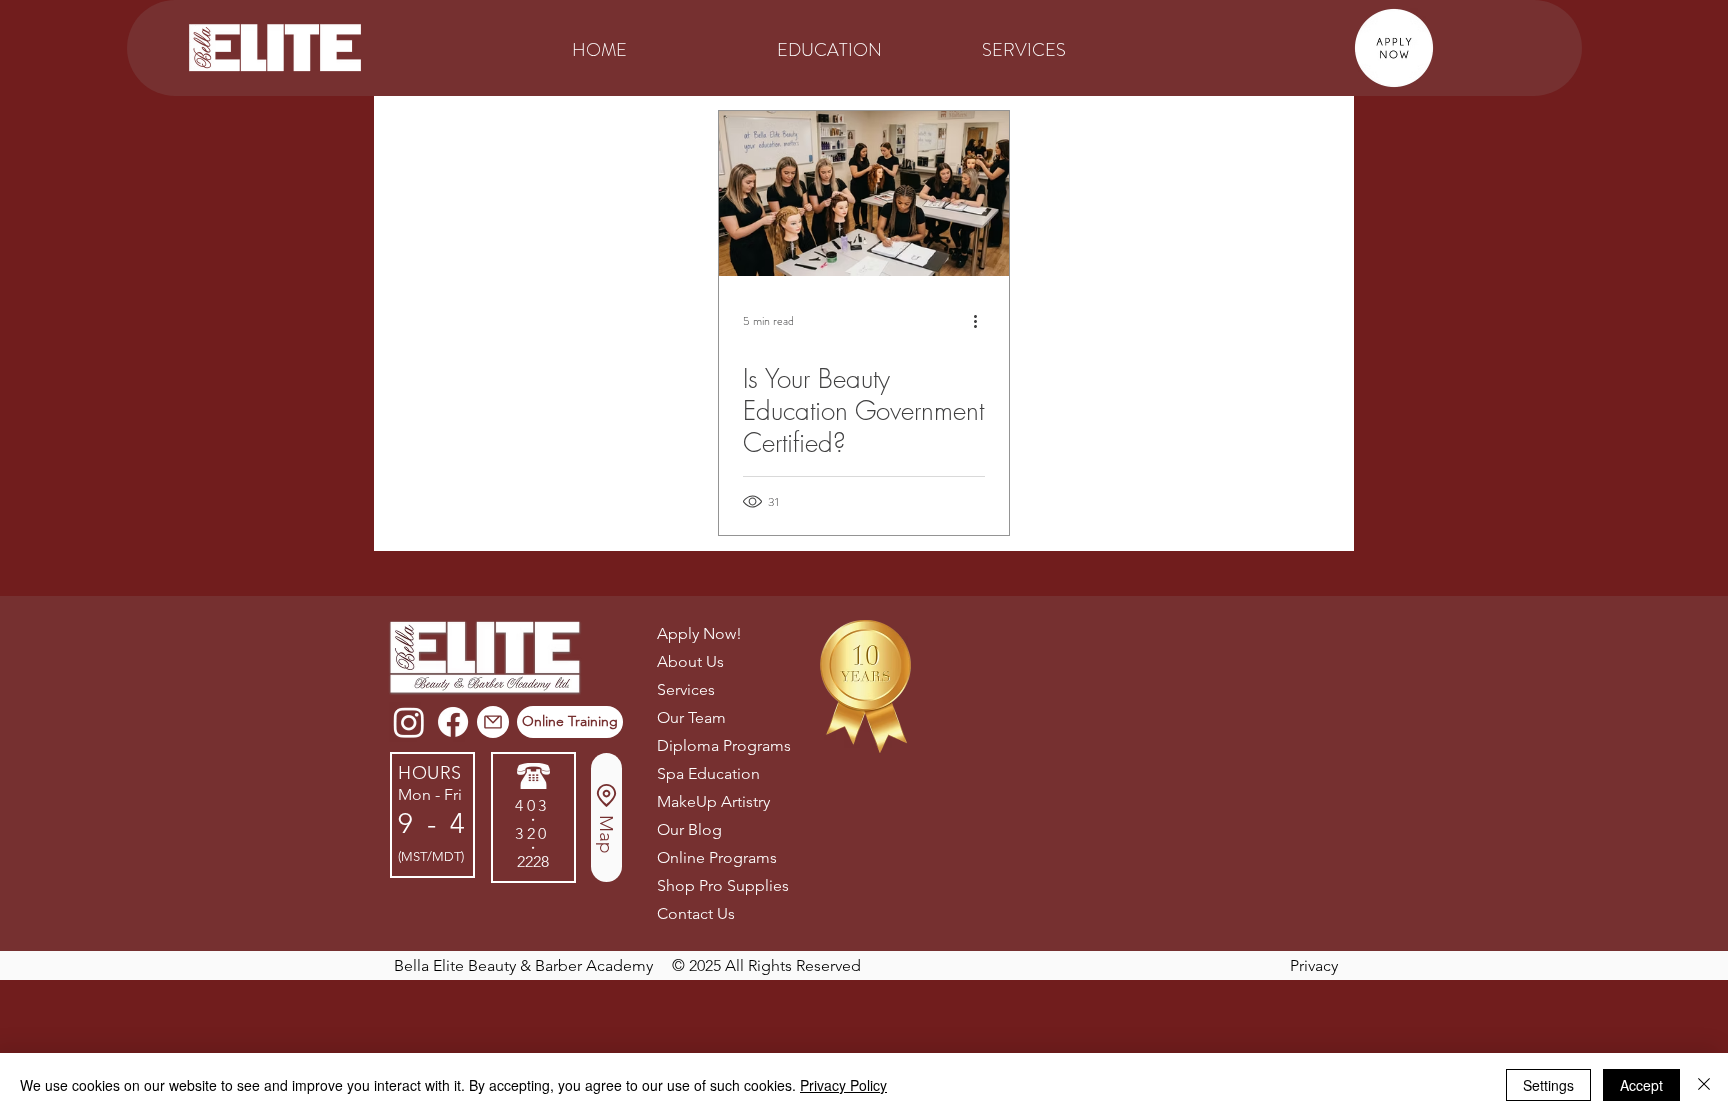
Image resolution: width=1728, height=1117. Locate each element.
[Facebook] (453, 722)
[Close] (1704, 1085)
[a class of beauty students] (864, 193)
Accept (1641, 1085)
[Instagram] (409, 722)
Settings (1548, 1085)
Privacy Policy (843, 1085)
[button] (864, 47)
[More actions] (982, 321)
